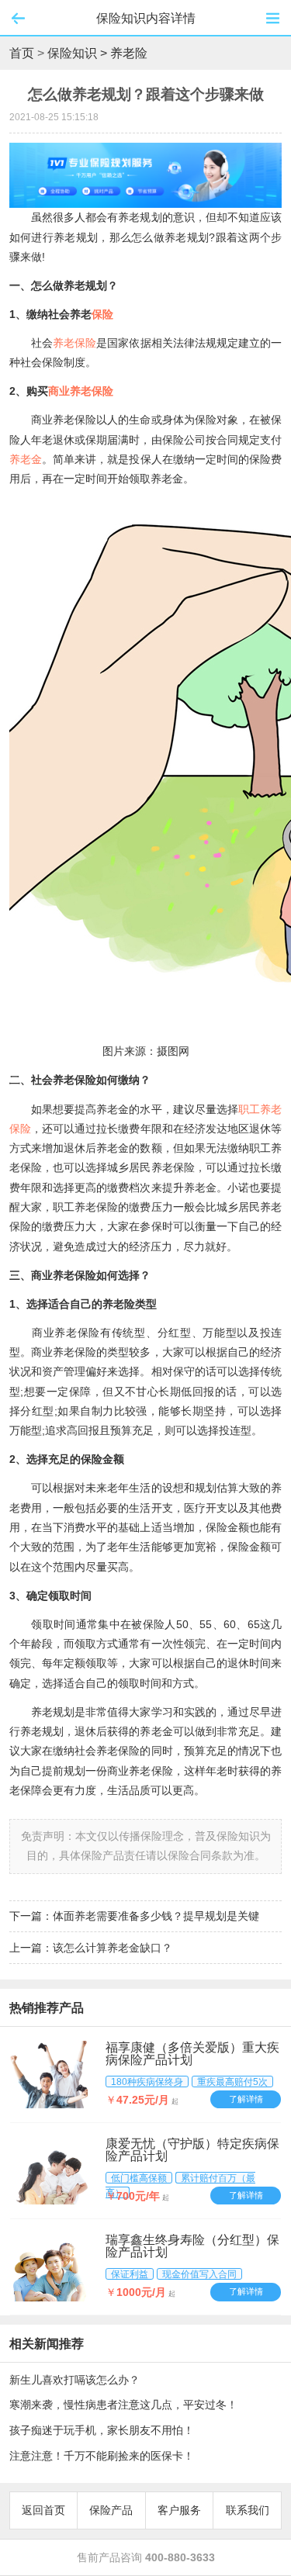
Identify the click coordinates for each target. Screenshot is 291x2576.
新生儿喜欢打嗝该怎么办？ (74, 2380)
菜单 (273, 18)
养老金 (26, 459)
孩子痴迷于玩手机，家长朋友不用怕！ (102, 2430)
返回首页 (43, 2510)
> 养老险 (124, 53)
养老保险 (74, 343)
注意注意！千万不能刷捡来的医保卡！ (102, 2456)
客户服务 (179, 2510)
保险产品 (111, 2510)
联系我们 (248, 2510)
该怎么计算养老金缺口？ (113, 1948)
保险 (102, 314)
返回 (18, 18)
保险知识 (72, 53)
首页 (22, 53)
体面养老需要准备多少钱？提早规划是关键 (156, 1916)
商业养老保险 (81, 391)
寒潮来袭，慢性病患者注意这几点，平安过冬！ (123, 2405)
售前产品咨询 (146, 2557)
